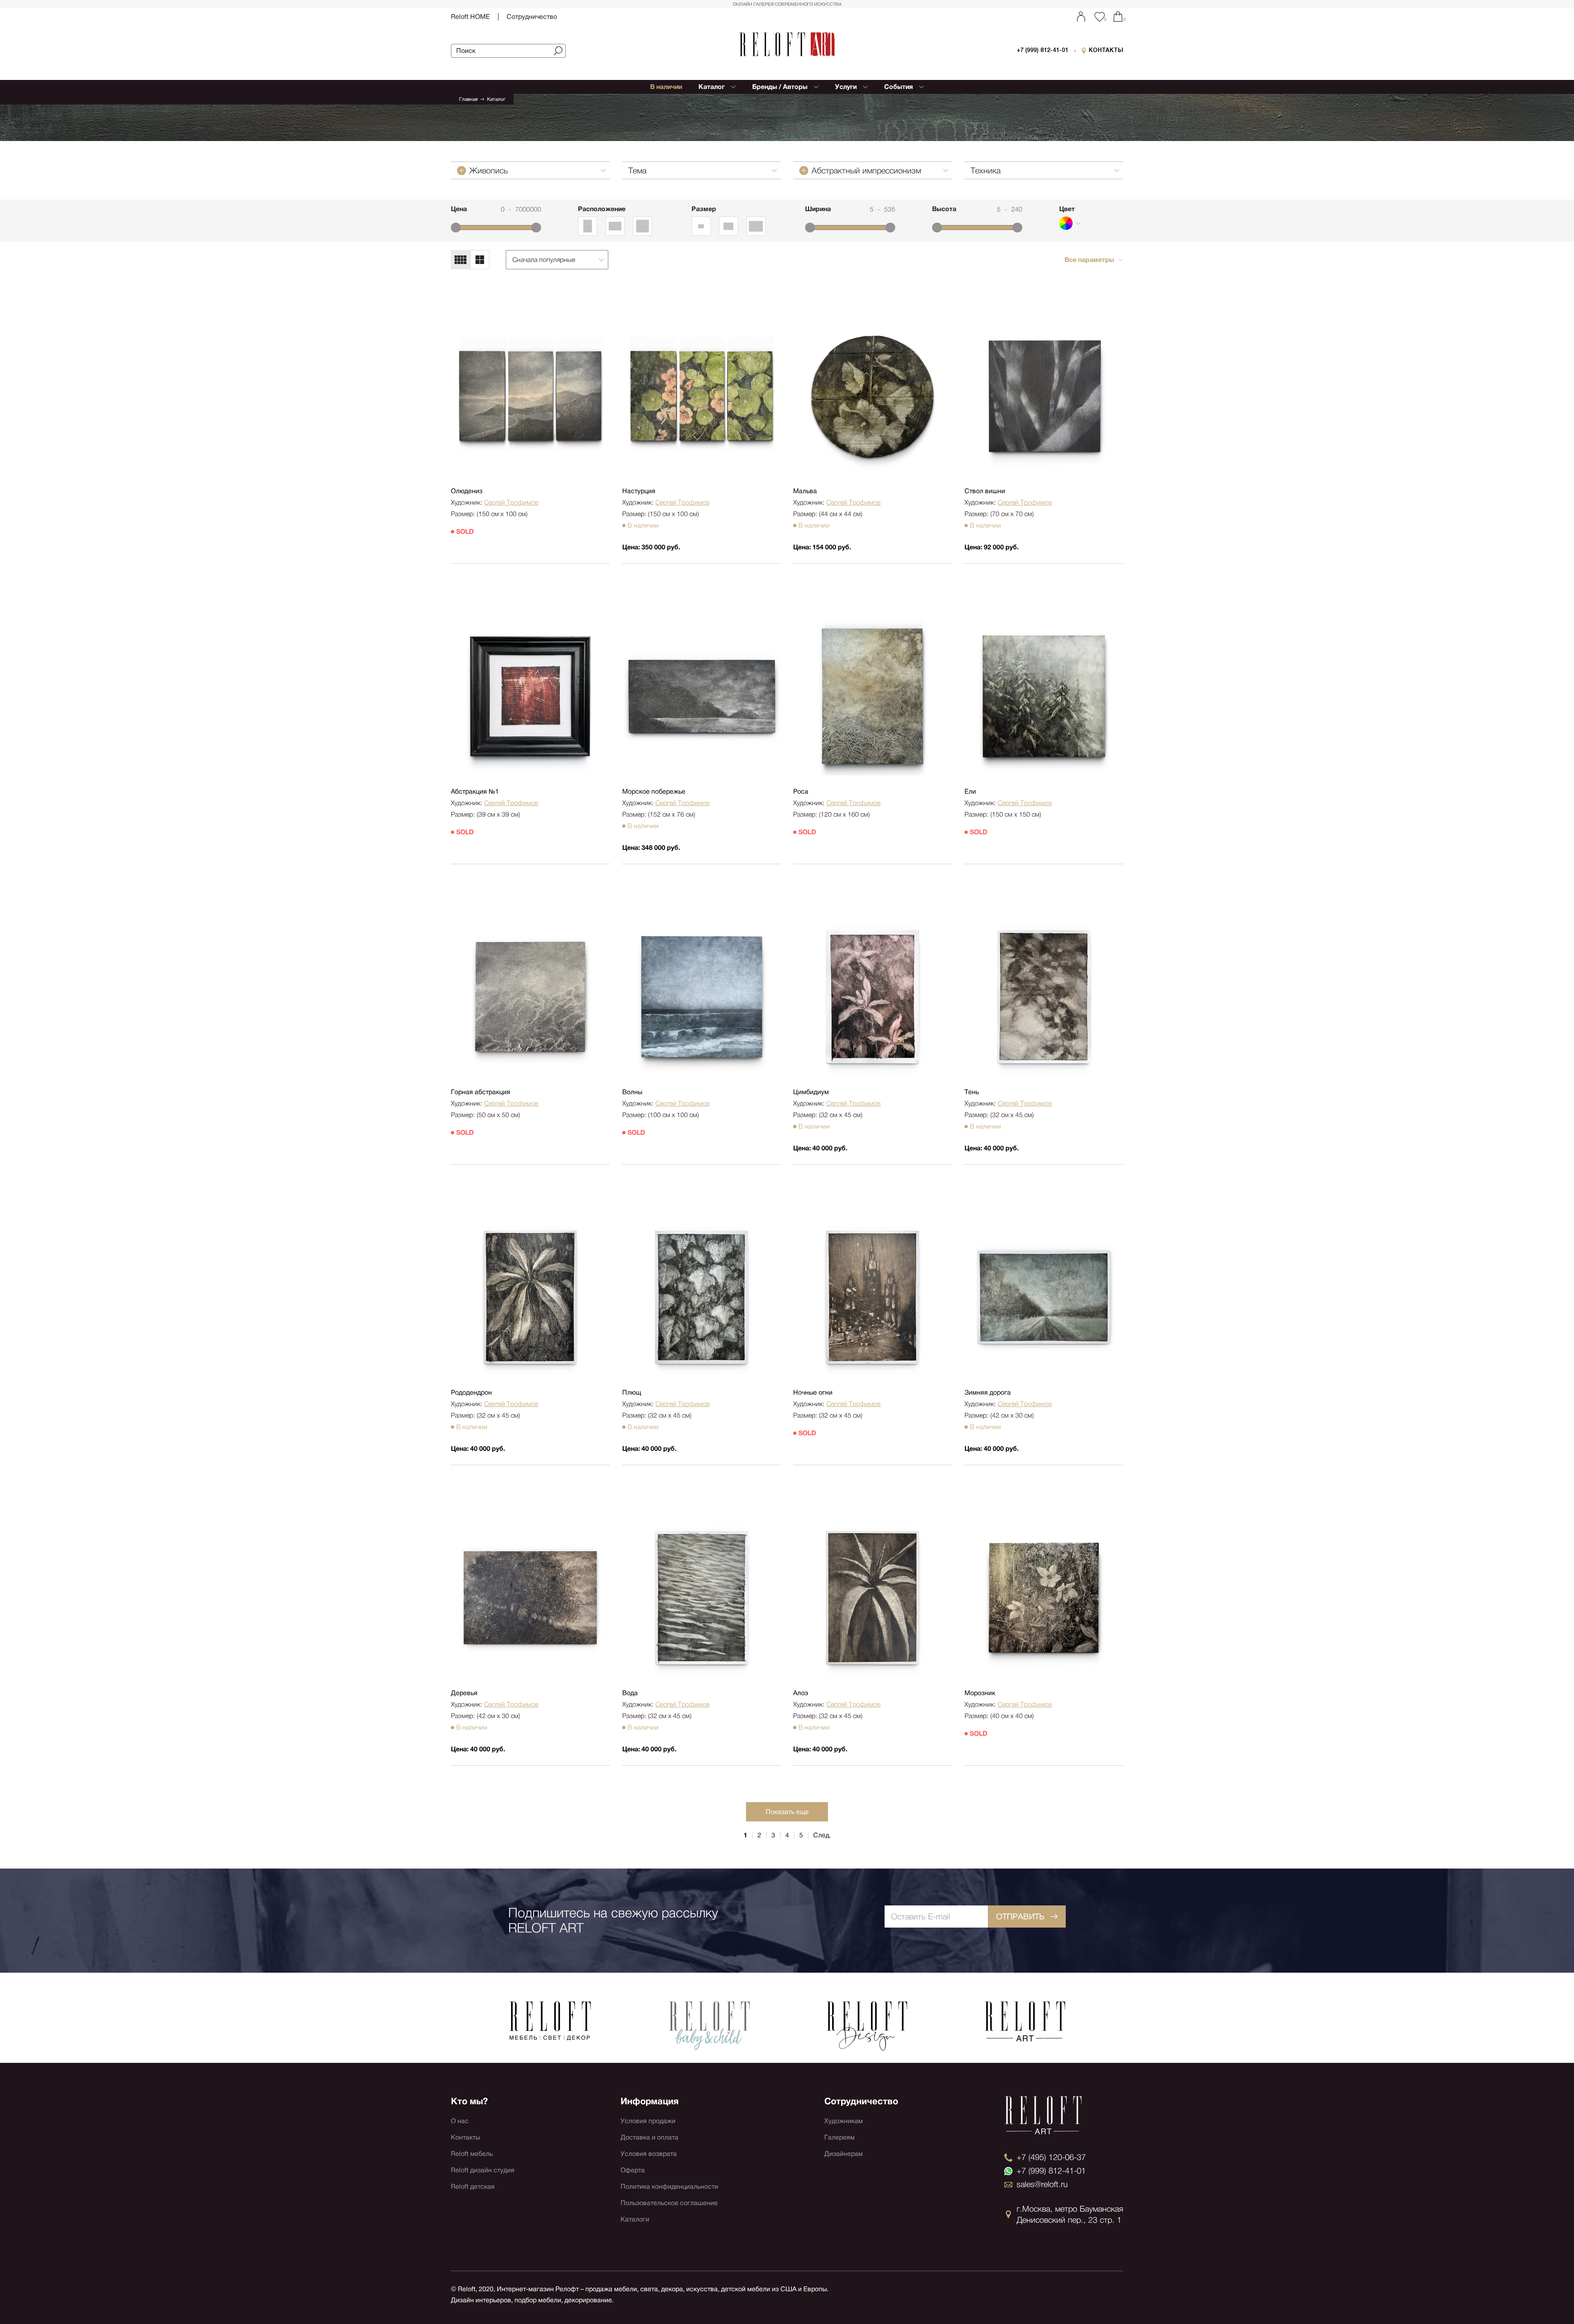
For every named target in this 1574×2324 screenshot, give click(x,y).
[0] (1118, 17)
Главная (468, 99)
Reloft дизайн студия (483, 2170)
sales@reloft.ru (1042, 2184)
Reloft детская (473, 2186)
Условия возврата (649, 2154)
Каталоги (635, 2219)
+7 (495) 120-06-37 (1051, 2157)
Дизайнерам (844, 2154)
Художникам (844, 2121)
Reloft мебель (472, 2154)
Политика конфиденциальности (669, 2186)
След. (822, 1835)
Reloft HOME (470, 17)
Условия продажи (648, 2121)
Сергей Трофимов (511, 502)
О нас (460, 2121)
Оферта (633, 2170)
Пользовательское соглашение (669, 2203)
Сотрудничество (532, 17)
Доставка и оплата (649, 2137)
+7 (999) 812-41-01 (1042, 51)
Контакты (465, 2137)
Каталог (496, 99)
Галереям (839, 2137)
